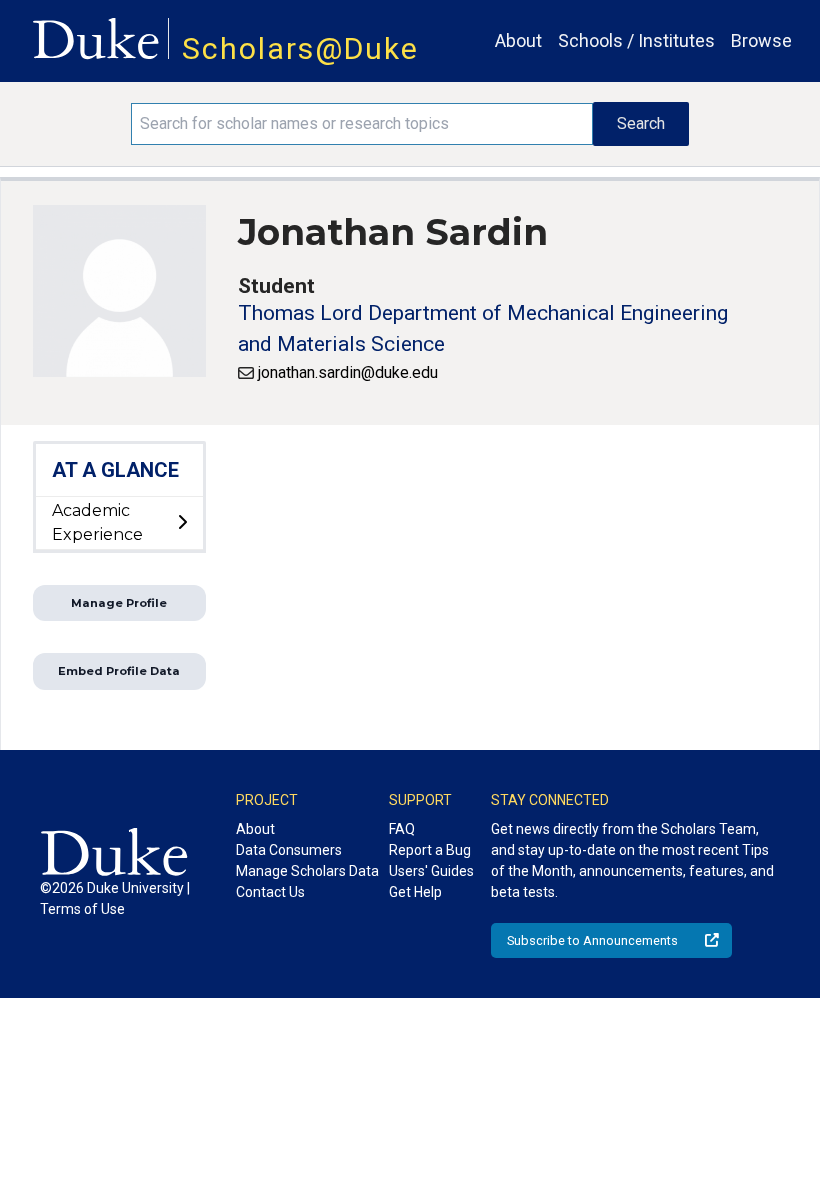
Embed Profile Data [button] (119, 671)
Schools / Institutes (636, 40)
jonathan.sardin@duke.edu (348, 372)
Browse (761, 40)
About (518, 40)
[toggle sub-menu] (182, 523)
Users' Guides (431, 871)
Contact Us (270, 892)
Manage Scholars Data (307, 871)
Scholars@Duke (300, 48)
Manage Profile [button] (119, 603)
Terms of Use (82, 909)
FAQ (402, 829)
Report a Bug (430, 850)
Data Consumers (289, 850)
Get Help (415, 892)
